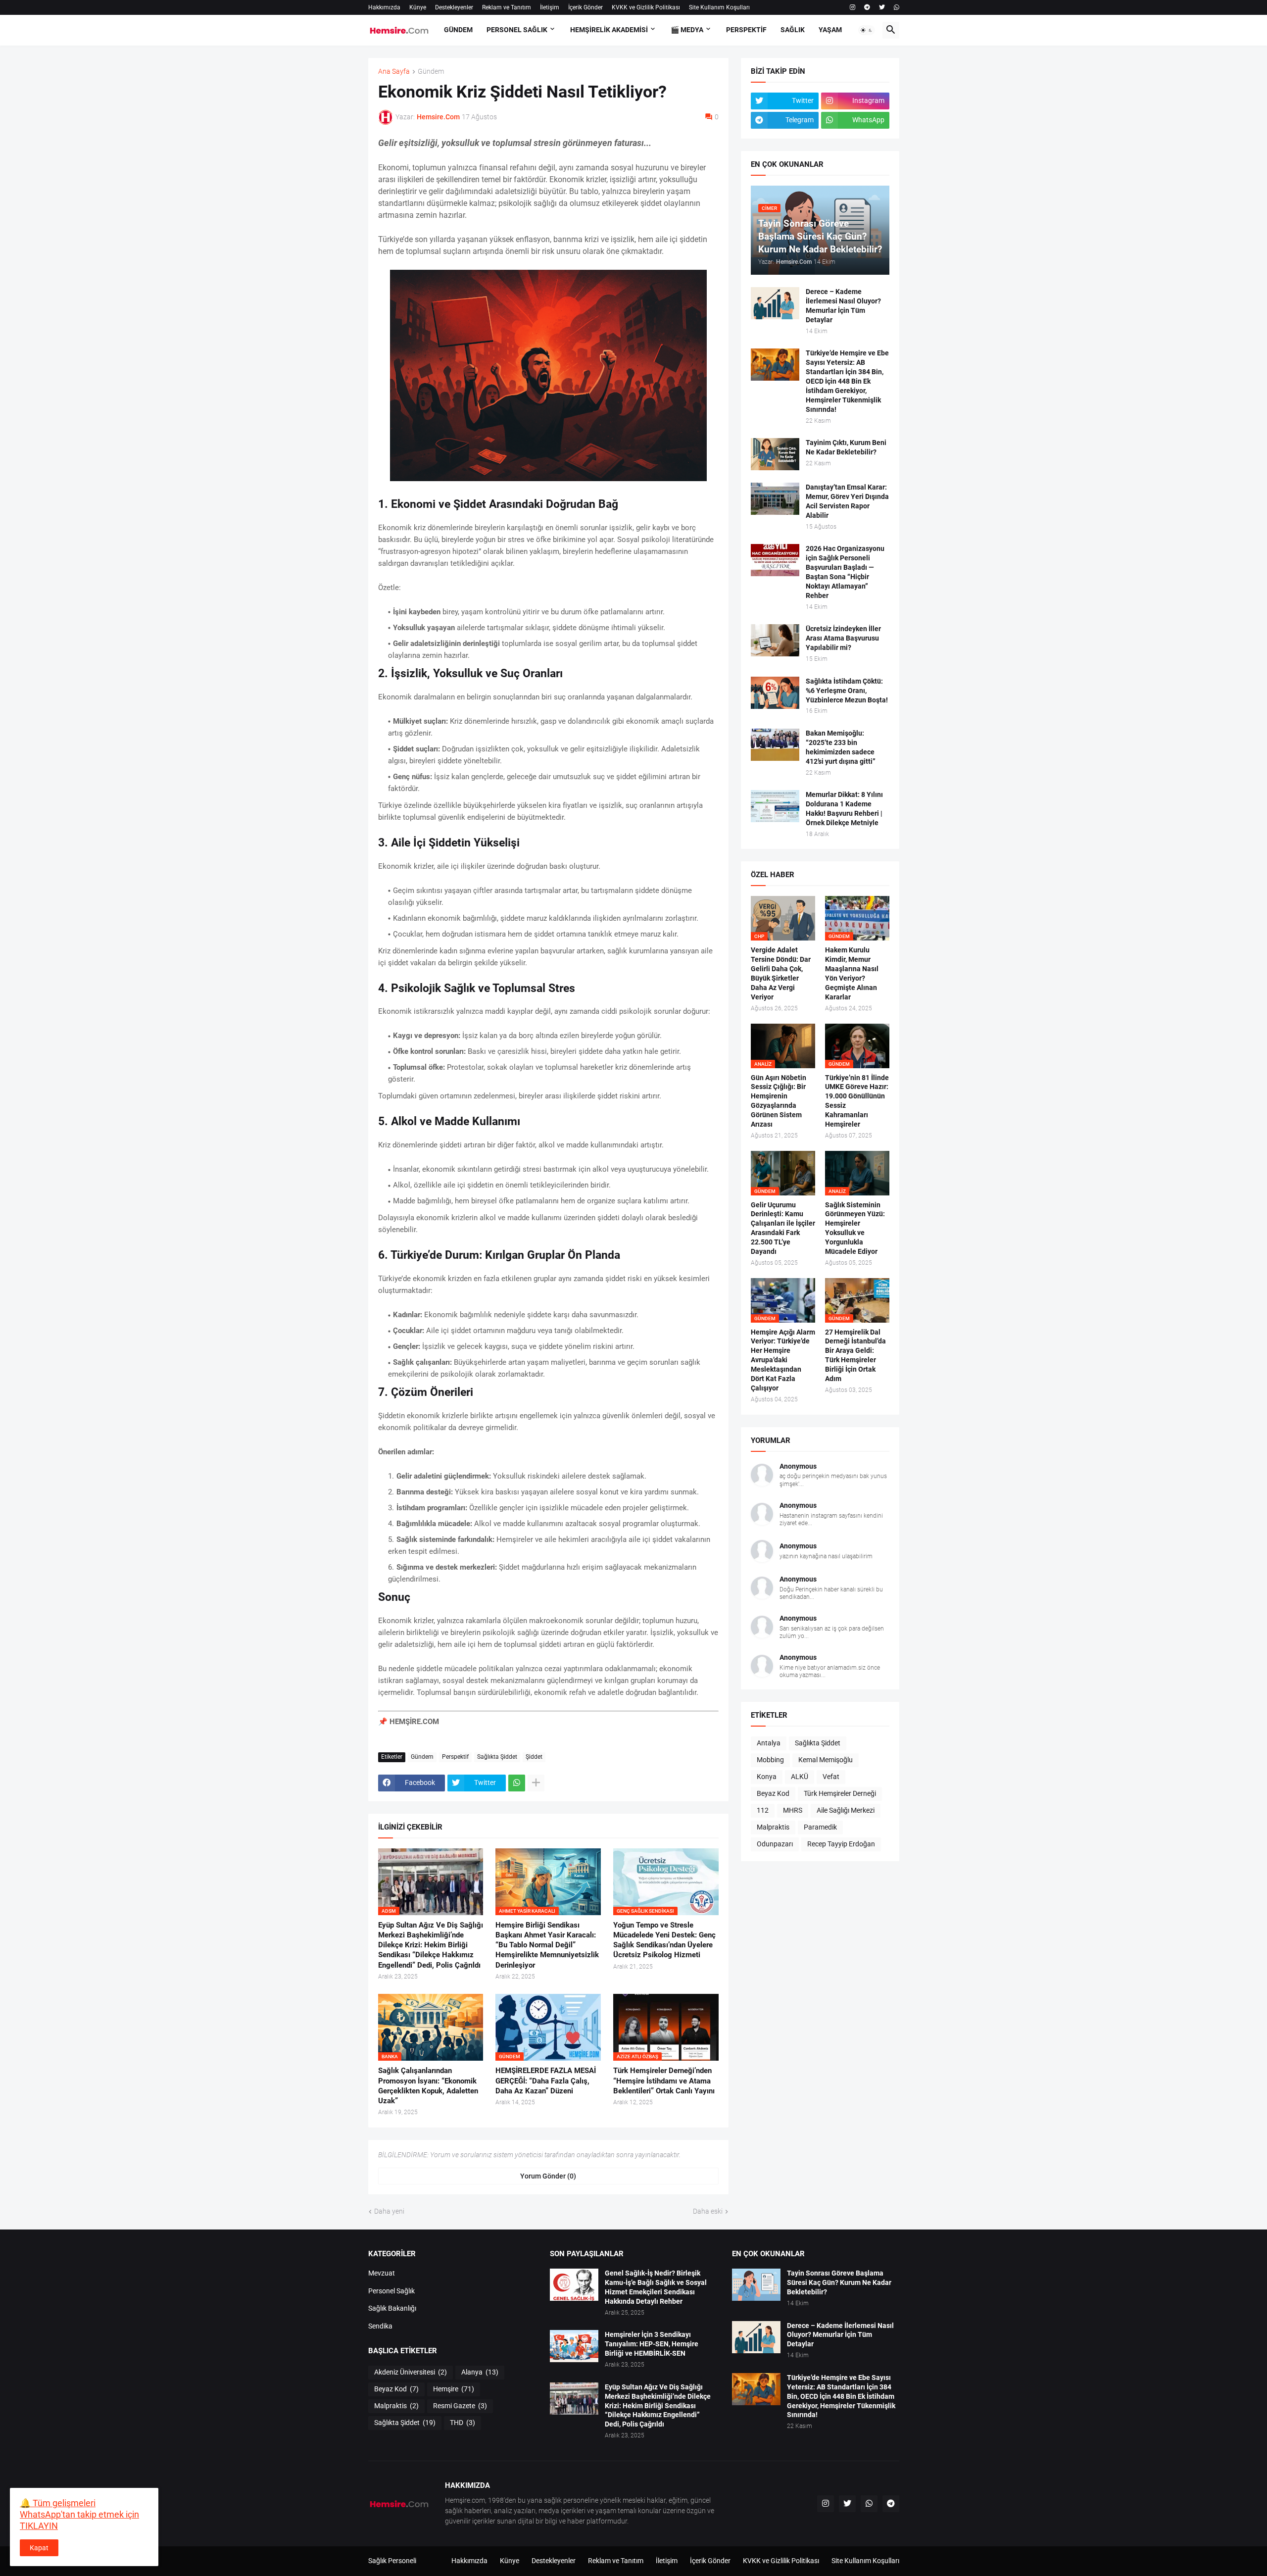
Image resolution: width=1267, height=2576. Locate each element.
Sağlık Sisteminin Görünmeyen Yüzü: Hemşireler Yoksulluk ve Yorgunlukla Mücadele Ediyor (855, 1228)
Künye (418, 7)
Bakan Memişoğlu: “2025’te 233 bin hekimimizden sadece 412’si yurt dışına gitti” (841, 747)
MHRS (793, 1810)
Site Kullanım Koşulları (719, 7)
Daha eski (708, 2211)
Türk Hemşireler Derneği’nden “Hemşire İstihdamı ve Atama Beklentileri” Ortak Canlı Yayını (664, 2081)
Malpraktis (773, 1827)
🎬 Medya (687, 30)
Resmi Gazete (460, 2406)
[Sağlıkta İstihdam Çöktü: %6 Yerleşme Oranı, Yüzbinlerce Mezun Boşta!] (775, 693)
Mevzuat (382, 2273)
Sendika (380, 2326)
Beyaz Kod (773, 1793)
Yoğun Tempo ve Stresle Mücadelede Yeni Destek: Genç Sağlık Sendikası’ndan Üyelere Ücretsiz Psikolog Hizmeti (664, 1940)
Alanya (480, 2372)
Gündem (431, 72)
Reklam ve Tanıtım (507, 7)
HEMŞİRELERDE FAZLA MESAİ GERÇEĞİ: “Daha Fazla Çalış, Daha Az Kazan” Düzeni (546, 2081)
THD (463, 2423)
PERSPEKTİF (746, 30)
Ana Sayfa (394, 72)
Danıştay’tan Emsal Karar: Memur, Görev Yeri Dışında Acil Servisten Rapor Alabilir (847, 501)
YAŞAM (830, 30)
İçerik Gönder (585, 7)
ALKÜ (800, 1777)
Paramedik (820, 1827)
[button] (867, 30)
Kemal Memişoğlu (826, 1760)
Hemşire (454, 2389)
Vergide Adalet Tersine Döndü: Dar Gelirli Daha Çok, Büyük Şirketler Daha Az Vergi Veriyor (781, 973)
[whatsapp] (897, 7)
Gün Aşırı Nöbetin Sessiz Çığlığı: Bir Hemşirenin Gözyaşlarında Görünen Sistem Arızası (779, 1101)
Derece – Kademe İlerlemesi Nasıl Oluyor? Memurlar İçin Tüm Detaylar (843, 306)
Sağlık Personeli (392, 2561)
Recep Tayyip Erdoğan (841, 1844)
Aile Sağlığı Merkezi (846, 1810)
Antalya (769, 1743)
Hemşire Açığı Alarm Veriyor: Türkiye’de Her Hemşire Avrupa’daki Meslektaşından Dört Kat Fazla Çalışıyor (783, 1360)
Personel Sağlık (391, 2291)
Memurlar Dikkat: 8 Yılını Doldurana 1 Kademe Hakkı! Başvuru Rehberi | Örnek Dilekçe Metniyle (844, 809)
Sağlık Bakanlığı (392, 2308)
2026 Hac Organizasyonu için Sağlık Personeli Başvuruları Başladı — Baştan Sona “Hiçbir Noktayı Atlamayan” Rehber (845, 572)
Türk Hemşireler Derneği (840, 1793)
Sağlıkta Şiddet (497, 1757)
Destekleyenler (454, 7)
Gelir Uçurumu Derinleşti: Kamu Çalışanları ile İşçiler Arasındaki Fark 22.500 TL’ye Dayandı (783, 1228)
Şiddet (534, 1757)
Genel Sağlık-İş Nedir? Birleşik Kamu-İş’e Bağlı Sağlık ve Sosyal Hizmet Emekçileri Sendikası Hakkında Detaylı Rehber (656, 2287)
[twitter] (882, 7)
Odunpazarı (775, 1844)
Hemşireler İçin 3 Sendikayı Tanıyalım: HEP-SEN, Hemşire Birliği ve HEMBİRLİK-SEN (652, 2344)
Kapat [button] (39, 2548)
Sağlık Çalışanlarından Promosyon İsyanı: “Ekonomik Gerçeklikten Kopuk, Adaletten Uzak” (428, 2086)
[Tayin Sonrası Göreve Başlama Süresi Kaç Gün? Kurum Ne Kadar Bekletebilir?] (756, 2285)
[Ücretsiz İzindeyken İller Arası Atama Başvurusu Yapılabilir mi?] (775, 640)
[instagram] (853, 7)
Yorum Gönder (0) (548, 2176)
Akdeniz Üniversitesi (411, 2372)
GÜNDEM (458, 30)
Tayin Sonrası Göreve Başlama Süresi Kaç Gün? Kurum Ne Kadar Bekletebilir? (839, 2282)
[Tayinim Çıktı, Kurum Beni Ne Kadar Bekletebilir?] (775, 454)
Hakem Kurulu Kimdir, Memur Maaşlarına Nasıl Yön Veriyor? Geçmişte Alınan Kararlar (852, 973)
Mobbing (770, 1760)
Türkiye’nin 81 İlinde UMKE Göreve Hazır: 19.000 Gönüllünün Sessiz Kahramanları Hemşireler (857, 1101)
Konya (767, 1777)
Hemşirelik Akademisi (609, 30)
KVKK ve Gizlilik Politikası (646, 7)
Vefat (831, 1777)
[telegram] (867, 7)
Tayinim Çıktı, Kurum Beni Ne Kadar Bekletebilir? (846, 447)
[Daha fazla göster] (536, 1783)
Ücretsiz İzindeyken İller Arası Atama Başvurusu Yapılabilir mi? (843, 638)
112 (763, 1810)
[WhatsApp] (517, 1783)
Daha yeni (389, 2211)
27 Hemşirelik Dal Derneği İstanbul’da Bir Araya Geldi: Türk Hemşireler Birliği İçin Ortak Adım (855, 1356)
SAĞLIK (793, 30)
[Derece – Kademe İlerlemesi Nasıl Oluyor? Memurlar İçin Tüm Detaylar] (775, 303)
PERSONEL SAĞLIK (517, 30)
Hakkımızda (384, 7)
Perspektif (455, 1757)
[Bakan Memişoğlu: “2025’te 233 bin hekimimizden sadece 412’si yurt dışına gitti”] (775, 745)
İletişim (550, 7)
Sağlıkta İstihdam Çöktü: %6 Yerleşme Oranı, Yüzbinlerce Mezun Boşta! (847, 691)
